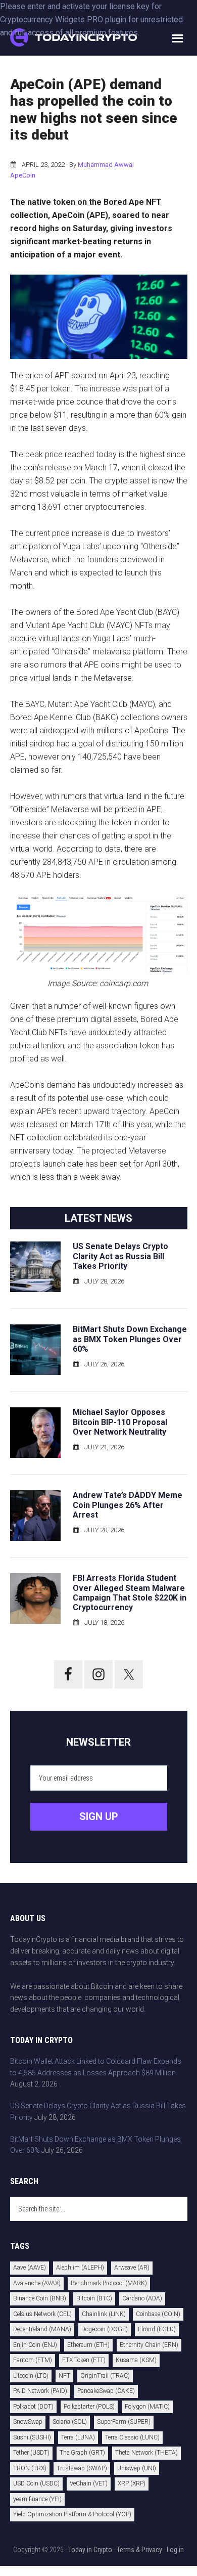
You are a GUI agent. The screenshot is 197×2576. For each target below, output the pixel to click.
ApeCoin (23, 175)
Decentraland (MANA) (42, 2329)
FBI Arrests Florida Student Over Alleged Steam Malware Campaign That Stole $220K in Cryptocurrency (130, 1593)
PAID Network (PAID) (40, 2391)
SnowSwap (28, 2422)
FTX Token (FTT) (84, 2360)
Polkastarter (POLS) (89, 2407)
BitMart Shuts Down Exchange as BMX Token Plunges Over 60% (130, 1339)
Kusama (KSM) (136, 2360)
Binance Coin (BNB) (40, 2298)
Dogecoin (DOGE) (105, 2329)
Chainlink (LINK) (104, 2314)
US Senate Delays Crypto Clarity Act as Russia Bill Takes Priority (120, 1256)
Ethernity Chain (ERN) (149, 2345)
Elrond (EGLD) (157, 2329)
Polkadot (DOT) (33, 2407)
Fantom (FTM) (33, 2360)
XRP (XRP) (132, 2483)
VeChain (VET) (89, 2483)
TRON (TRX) (30, 2468)
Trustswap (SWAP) (82, 2468)
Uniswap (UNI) (137, 2468)
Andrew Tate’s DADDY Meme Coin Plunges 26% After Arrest (128, 1505)
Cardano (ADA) (142, 2298)
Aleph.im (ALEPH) (80, 2268)
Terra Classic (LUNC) (132, 2437)
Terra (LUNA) (78, 2437)
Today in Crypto (90, 2550)
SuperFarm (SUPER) (124, 2422)
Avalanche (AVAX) (37, 2283)
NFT (64, 2376)
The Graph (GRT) (82, 2453)
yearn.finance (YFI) (37, 2499)
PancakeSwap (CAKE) (106, 2391)
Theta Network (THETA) (146, 2453)
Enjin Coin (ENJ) (35, 2345)
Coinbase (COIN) (158, 2314)
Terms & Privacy (139, 2550)
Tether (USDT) (31, 2453)
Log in (175, 2550)
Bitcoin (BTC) (94, 2298)
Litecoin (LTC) (31, 2376)
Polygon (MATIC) (147, 2407)
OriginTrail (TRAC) (105, 2376)
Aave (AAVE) (30, 2268)
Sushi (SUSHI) (32, 2437)
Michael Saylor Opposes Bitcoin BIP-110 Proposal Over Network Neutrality (120, 1422)
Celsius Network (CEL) (42, 2314)
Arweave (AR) (132, 2268)
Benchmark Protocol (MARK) (109, 2283)
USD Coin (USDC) (36, 2483)
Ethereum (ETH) (88, 2345)
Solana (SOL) (70, 2422)
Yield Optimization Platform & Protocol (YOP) (72, 2514)
